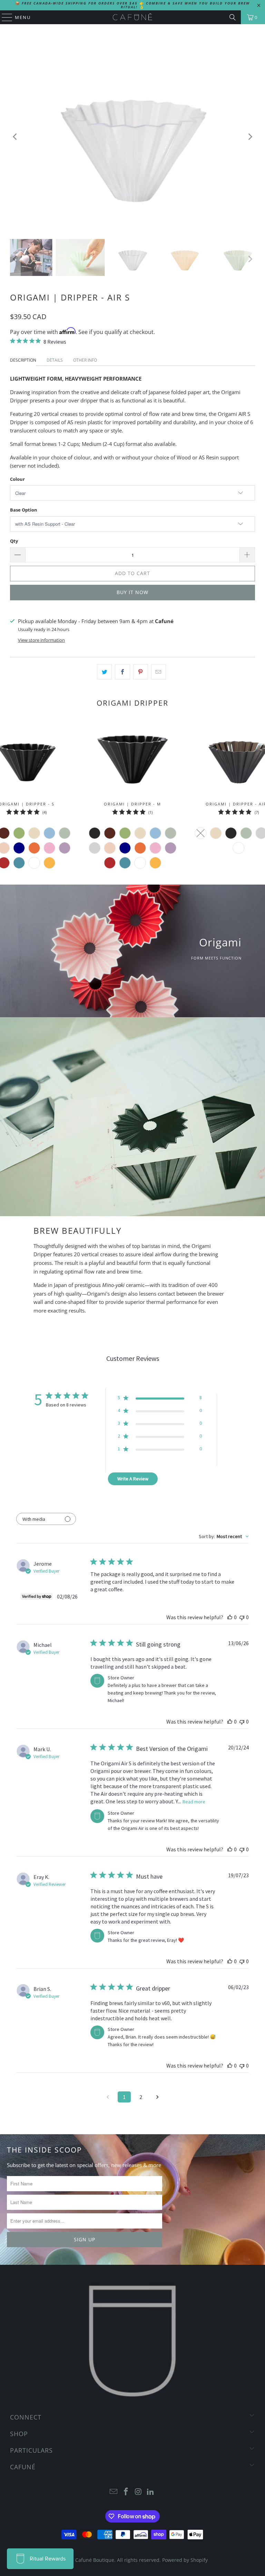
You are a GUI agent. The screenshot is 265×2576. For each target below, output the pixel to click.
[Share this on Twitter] (104, 672)
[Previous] (15, 137)
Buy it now (132, 592)
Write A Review (133, 1479)
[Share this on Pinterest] (141, 672)
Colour (17, 479)
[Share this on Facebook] (122, 672)
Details (55, 360)
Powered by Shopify (185, 2560)
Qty (14, 541)
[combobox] (224, 1536)
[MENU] (4, 17)
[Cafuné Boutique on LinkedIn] (151, 2492)
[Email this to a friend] (159, 672)
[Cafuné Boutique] (132, 17)
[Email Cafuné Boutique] (114, 2492)
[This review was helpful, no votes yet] (230, 1617)
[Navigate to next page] (157, 2097)
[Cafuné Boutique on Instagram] (138, 2492)
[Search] (233, 17)
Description (23, 360)
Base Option (24, 510)
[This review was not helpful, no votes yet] (242, 1617)
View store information (41, 640)
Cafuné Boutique (95, 2560)
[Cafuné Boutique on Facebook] (126, 2492)
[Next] (250, 137)
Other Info (85, 360)
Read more (194, 1802)
